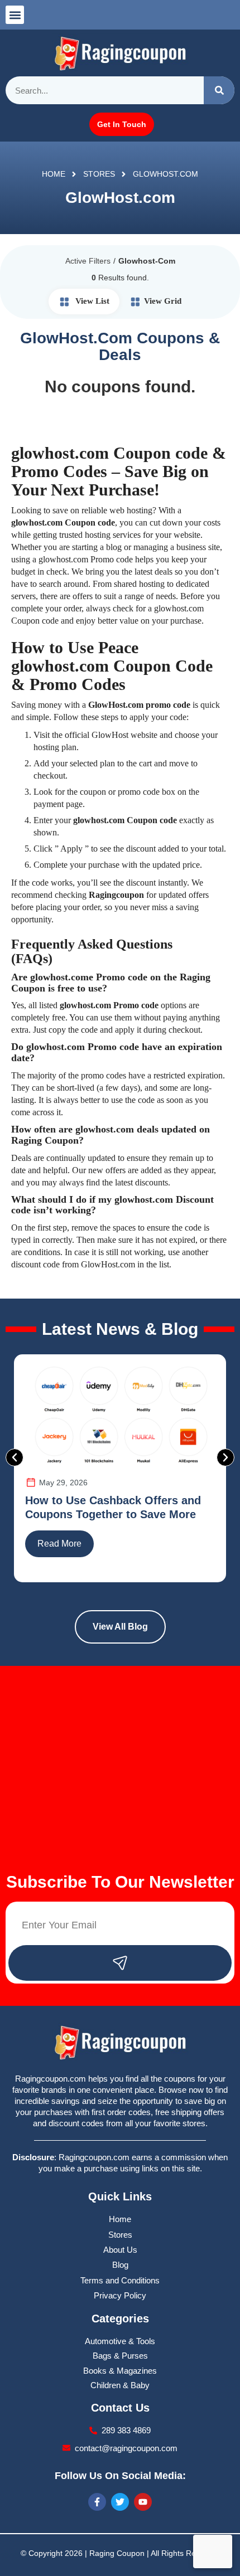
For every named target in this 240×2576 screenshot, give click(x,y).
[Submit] (120, 1963)
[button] (15, 15)
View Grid (163, 301)
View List (91, 301)
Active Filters (88, 261)
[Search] (219, 90)
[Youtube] (143, 2502)
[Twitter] (120, 2502)
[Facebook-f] (97, 2502)
